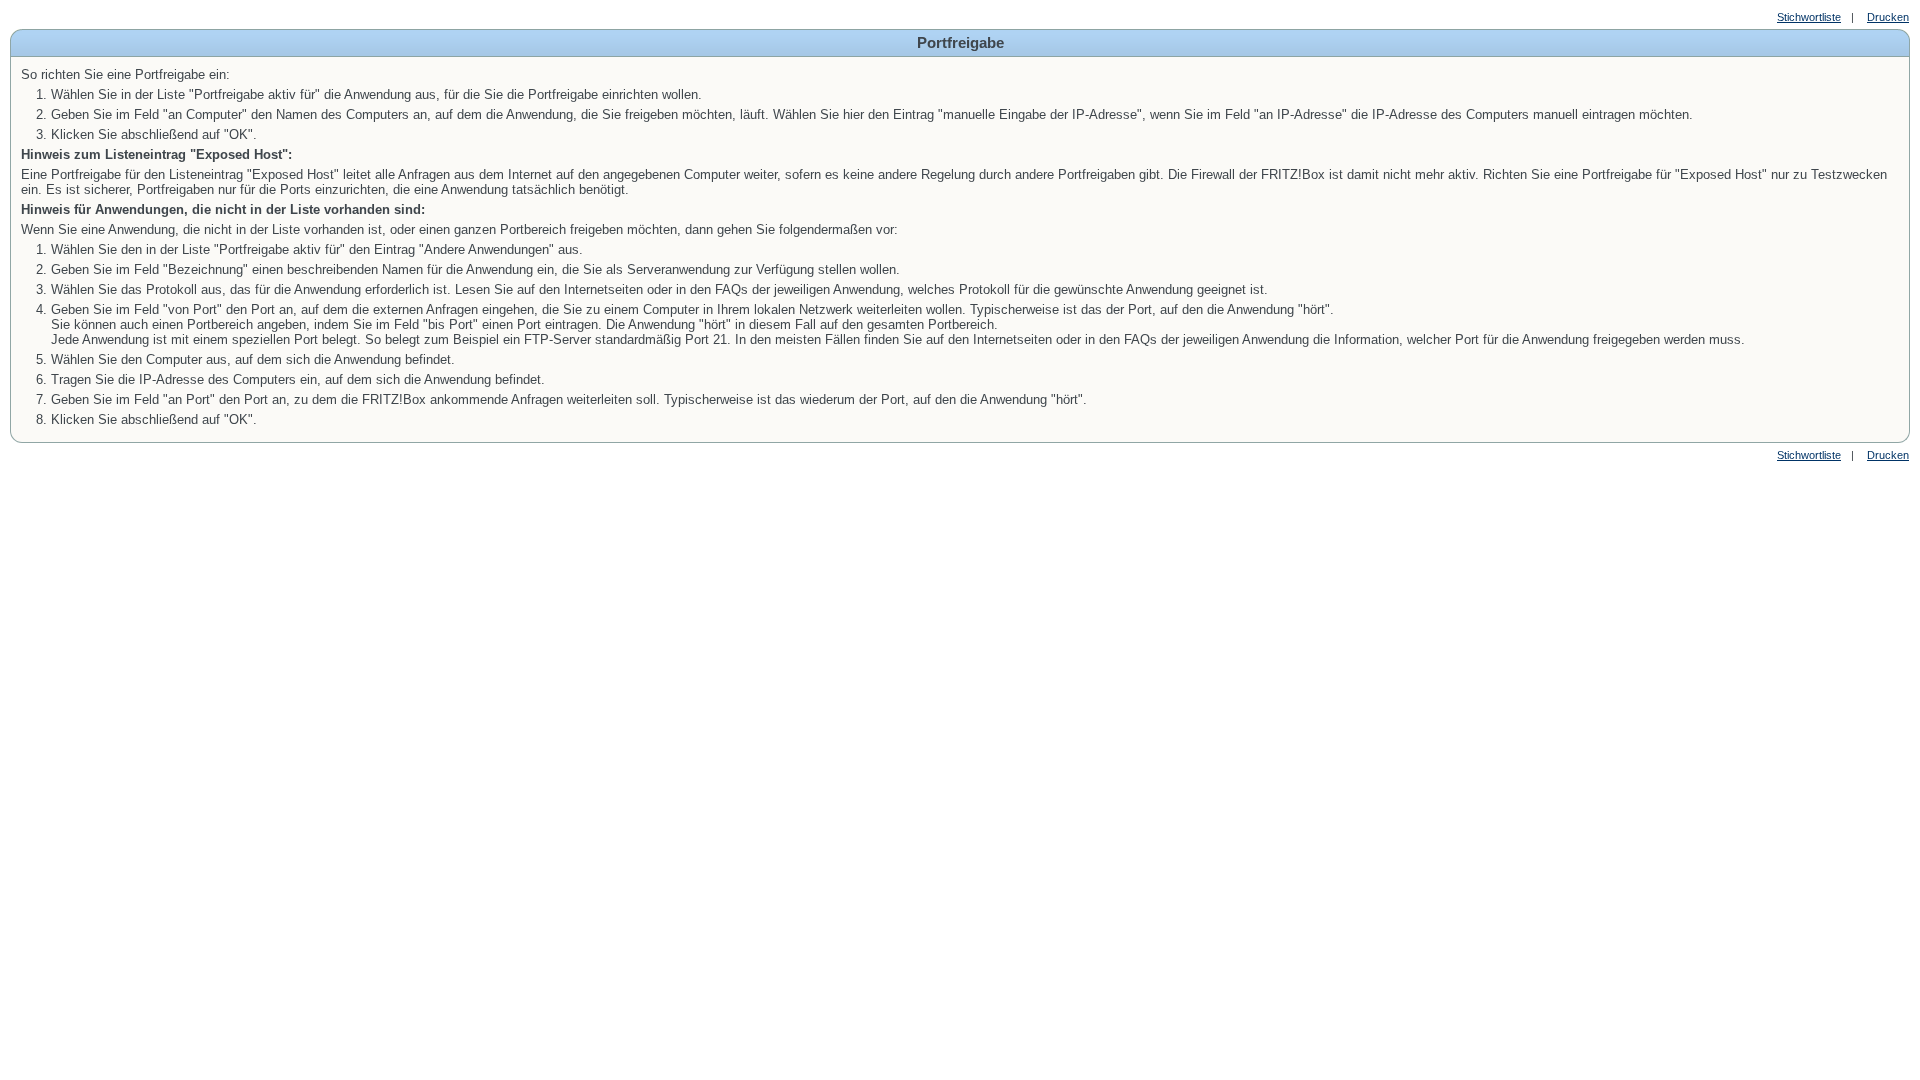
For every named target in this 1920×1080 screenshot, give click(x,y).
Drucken (1888, 17)
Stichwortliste (1809, 17)
